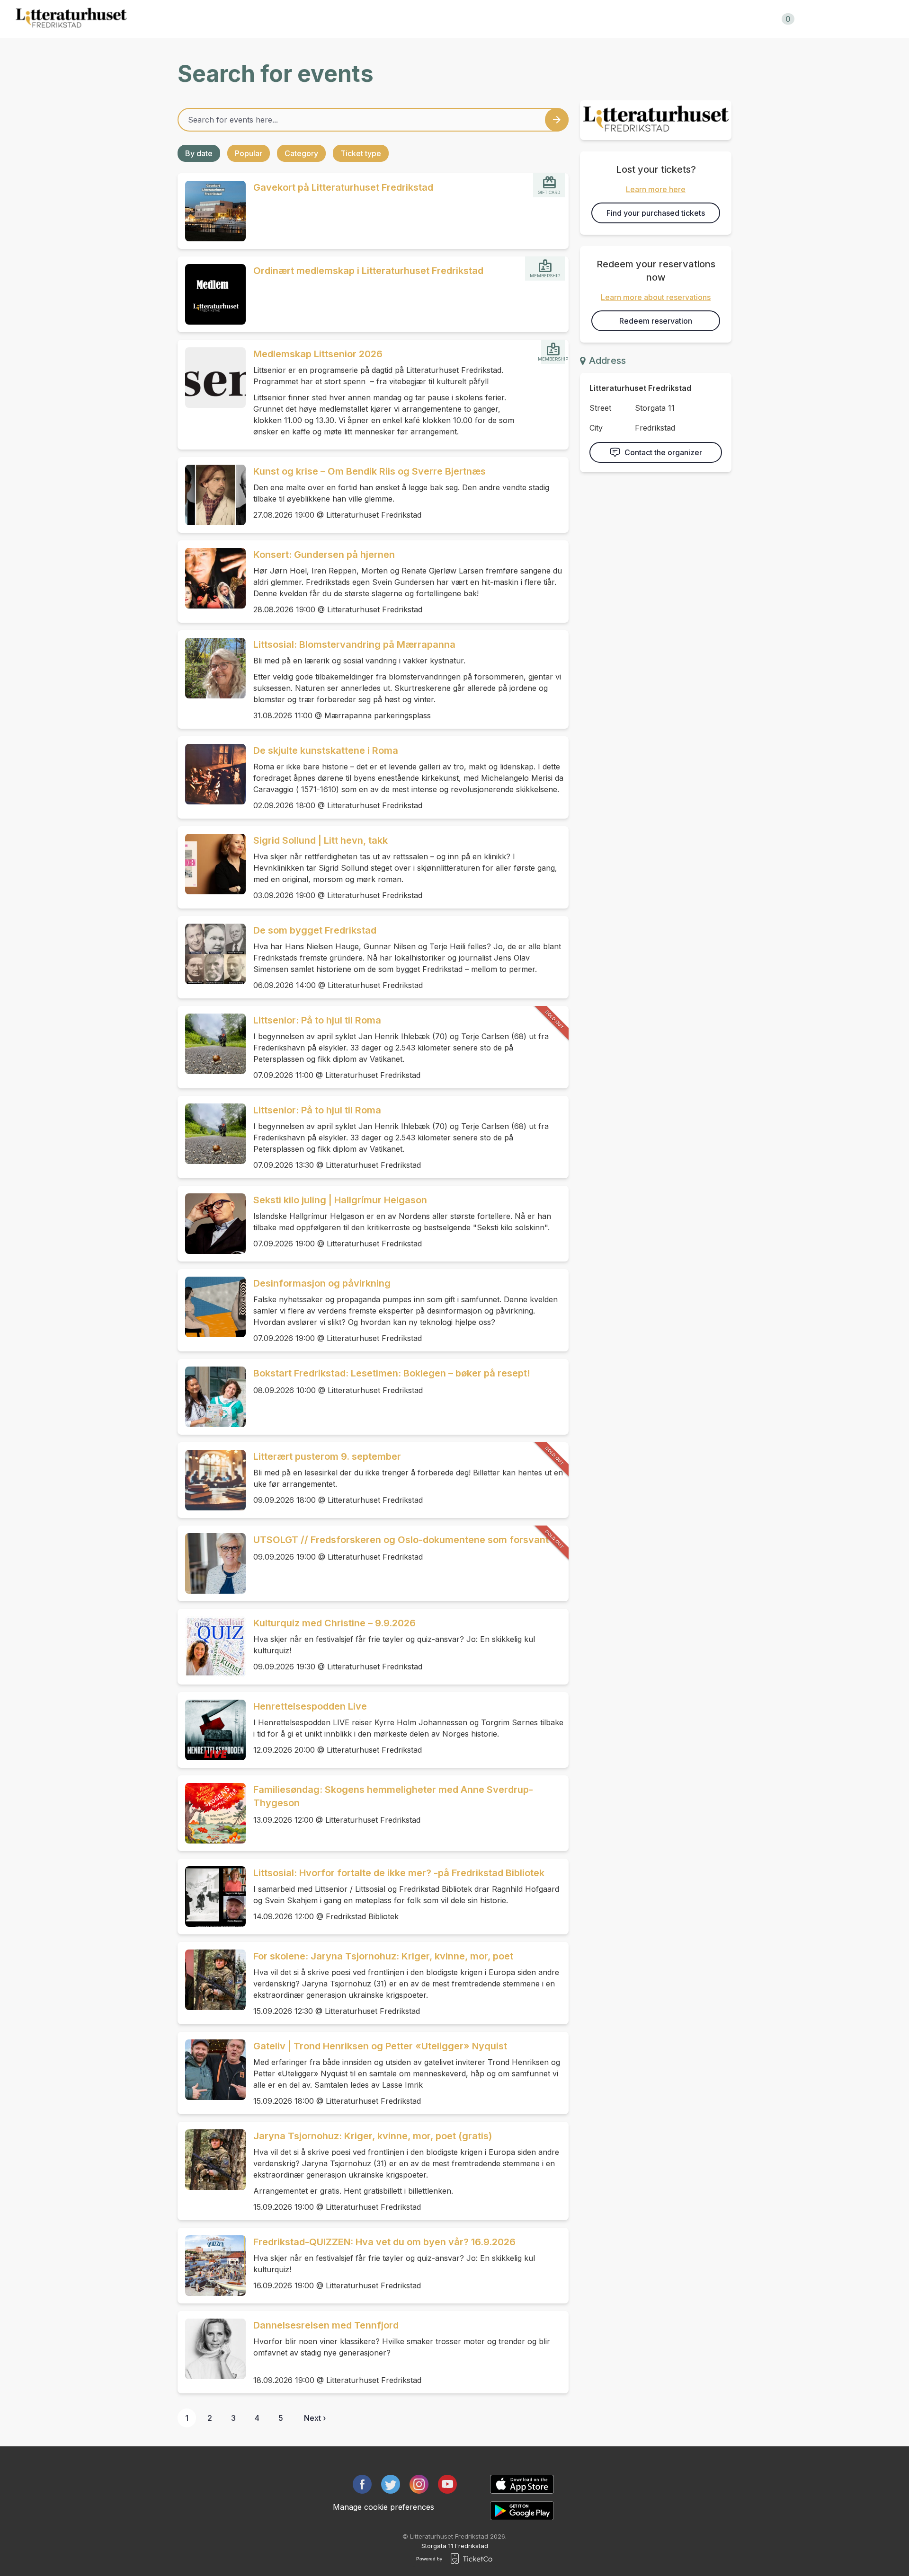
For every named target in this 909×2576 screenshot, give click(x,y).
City (596, 428)
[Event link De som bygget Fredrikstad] (212, 954)
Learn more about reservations (656, 297)
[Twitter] (391, 2484)
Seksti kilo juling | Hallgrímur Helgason (340, 1200)
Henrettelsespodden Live (310, 1706)
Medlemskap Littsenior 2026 (318, 354)
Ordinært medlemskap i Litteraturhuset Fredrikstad (368, 271)
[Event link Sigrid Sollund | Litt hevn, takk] (212, 864)
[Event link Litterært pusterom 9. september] (212, 1480)
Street (600, 408)
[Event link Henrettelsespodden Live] (212, 1730)
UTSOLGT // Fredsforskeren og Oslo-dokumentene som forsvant (401, 1540)
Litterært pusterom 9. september (327, 1456)
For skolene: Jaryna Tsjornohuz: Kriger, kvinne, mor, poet (383, 1956)
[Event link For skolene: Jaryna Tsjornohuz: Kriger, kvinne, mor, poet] (212, 1980)
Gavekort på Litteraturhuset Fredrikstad (343, 187)
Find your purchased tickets (656, 213)
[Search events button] (557, 120)
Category (301, 153)
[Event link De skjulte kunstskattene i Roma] (212, 774)
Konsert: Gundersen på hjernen (324, 555)
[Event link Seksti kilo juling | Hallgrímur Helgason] (212, 1224)
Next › (315, 2418)
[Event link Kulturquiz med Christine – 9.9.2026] (212, 1647)
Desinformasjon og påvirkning (322, 1283)
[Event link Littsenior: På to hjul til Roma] (212, 1044)
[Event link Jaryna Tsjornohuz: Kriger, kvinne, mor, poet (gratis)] (212, 2160)
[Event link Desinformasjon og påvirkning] (212, 1307)
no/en (835, 19)
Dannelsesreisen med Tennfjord (326, 2325)
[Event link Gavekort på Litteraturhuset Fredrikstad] (212, 211)
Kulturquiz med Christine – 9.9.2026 (334, 1623)
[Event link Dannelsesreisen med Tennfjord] (212, 2349)
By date (199, 153)
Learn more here (656, 189)
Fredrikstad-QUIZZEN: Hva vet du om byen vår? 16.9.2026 (384, 2242)
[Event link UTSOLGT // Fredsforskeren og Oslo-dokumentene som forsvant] (212, 1563)
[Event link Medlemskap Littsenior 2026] (212, 378)
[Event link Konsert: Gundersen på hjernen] (212, 578)
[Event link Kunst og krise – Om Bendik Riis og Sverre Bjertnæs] (212, 495)
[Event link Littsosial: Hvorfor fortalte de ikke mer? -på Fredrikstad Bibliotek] (212, 1897)
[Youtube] (447, 2484)
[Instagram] (419, 2484)
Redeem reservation (656, 321)
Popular (249, 153)
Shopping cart (758, 19)
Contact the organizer (663, 452)
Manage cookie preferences (383, 2507)
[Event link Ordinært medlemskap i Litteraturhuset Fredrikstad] (212, 294)
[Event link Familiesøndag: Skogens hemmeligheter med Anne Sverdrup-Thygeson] (212, 1813)
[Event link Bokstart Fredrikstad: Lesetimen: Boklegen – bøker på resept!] (212, 1397)
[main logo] (71, 19)
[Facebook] (362, 2484)
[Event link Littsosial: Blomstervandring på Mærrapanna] (212, 668)
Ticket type (361, 153)
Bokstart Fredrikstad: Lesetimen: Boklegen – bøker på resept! (392, 1373)
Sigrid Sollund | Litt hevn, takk (321, 840)
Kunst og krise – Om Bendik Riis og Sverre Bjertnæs (370, 471)
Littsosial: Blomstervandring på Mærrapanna (354, 644)
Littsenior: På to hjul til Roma (317, 1020)
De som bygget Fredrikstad (315, 930)
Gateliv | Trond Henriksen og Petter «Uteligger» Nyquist (380, 2046)
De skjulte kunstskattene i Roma (326, 750)
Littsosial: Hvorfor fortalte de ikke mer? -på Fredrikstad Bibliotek (399, 1873)
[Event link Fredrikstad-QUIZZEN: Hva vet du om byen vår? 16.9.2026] (212, 2266)
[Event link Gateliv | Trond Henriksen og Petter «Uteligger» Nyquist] (212, 2070)
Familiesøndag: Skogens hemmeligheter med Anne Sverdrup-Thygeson (393, 1796)
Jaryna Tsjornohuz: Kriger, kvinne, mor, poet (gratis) (373, 2136)
